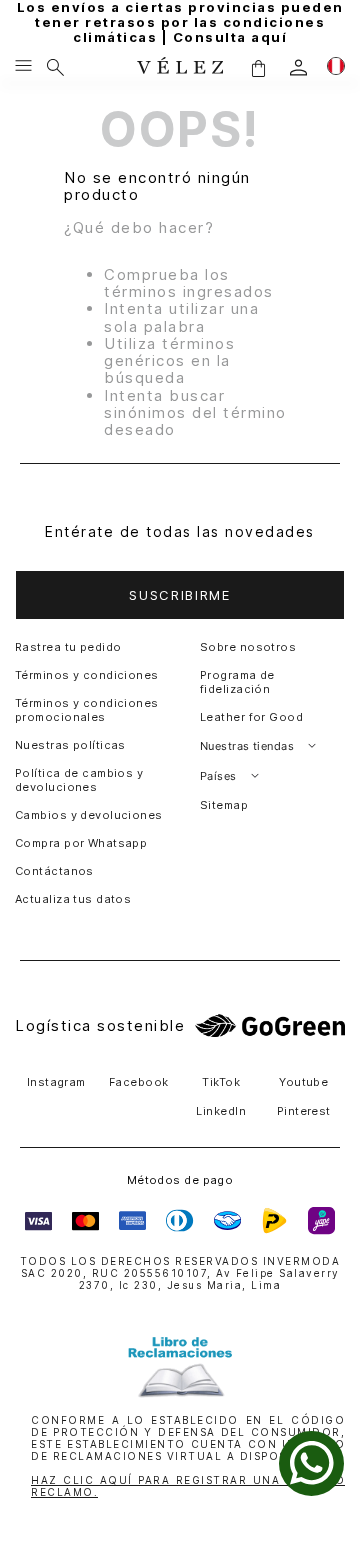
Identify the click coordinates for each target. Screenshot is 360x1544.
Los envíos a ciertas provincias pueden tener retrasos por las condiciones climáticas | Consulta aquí (180, 22)
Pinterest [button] (304, 1111)
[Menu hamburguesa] (23, 67)
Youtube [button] (303, 1082)
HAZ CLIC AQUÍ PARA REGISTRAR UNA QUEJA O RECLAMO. (188, 1486)
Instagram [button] (56, 1082)
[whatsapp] (311, 1463)
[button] (258, 67)
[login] (298, 67)
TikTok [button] (221, 1082)
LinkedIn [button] (221, 1111)
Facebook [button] (139, 1082)
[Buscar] (55, 67)
